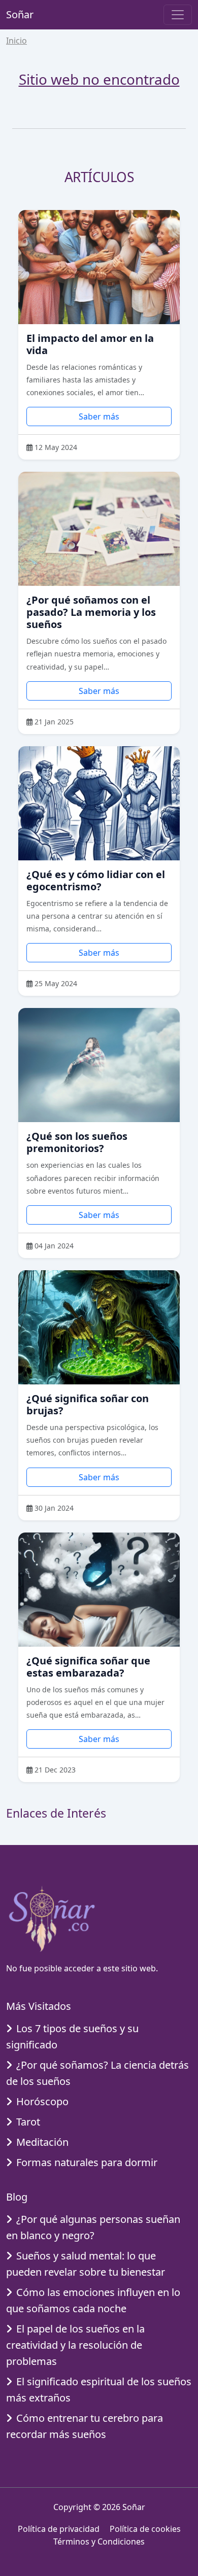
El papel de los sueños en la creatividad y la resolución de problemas (75, 2345)
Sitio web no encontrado (99, 79)
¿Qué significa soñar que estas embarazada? (88, 1667)
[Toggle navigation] (178, 15)
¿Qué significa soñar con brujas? (88, 1404)
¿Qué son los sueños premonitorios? (77, 1142)
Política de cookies (145, 2529)
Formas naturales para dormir (87, 2162)
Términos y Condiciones (99, 2542)
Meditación (42, 2142)
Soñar (20, 14)
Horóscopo (42, 2101)
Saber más (99, 416)
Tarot (28, 2122)
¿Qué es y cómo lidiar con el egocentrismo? (96, 880)
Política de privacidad (59, 2529)
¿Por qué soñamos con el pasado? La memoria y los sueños (91, 612)
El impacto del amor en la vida (90, 344)
